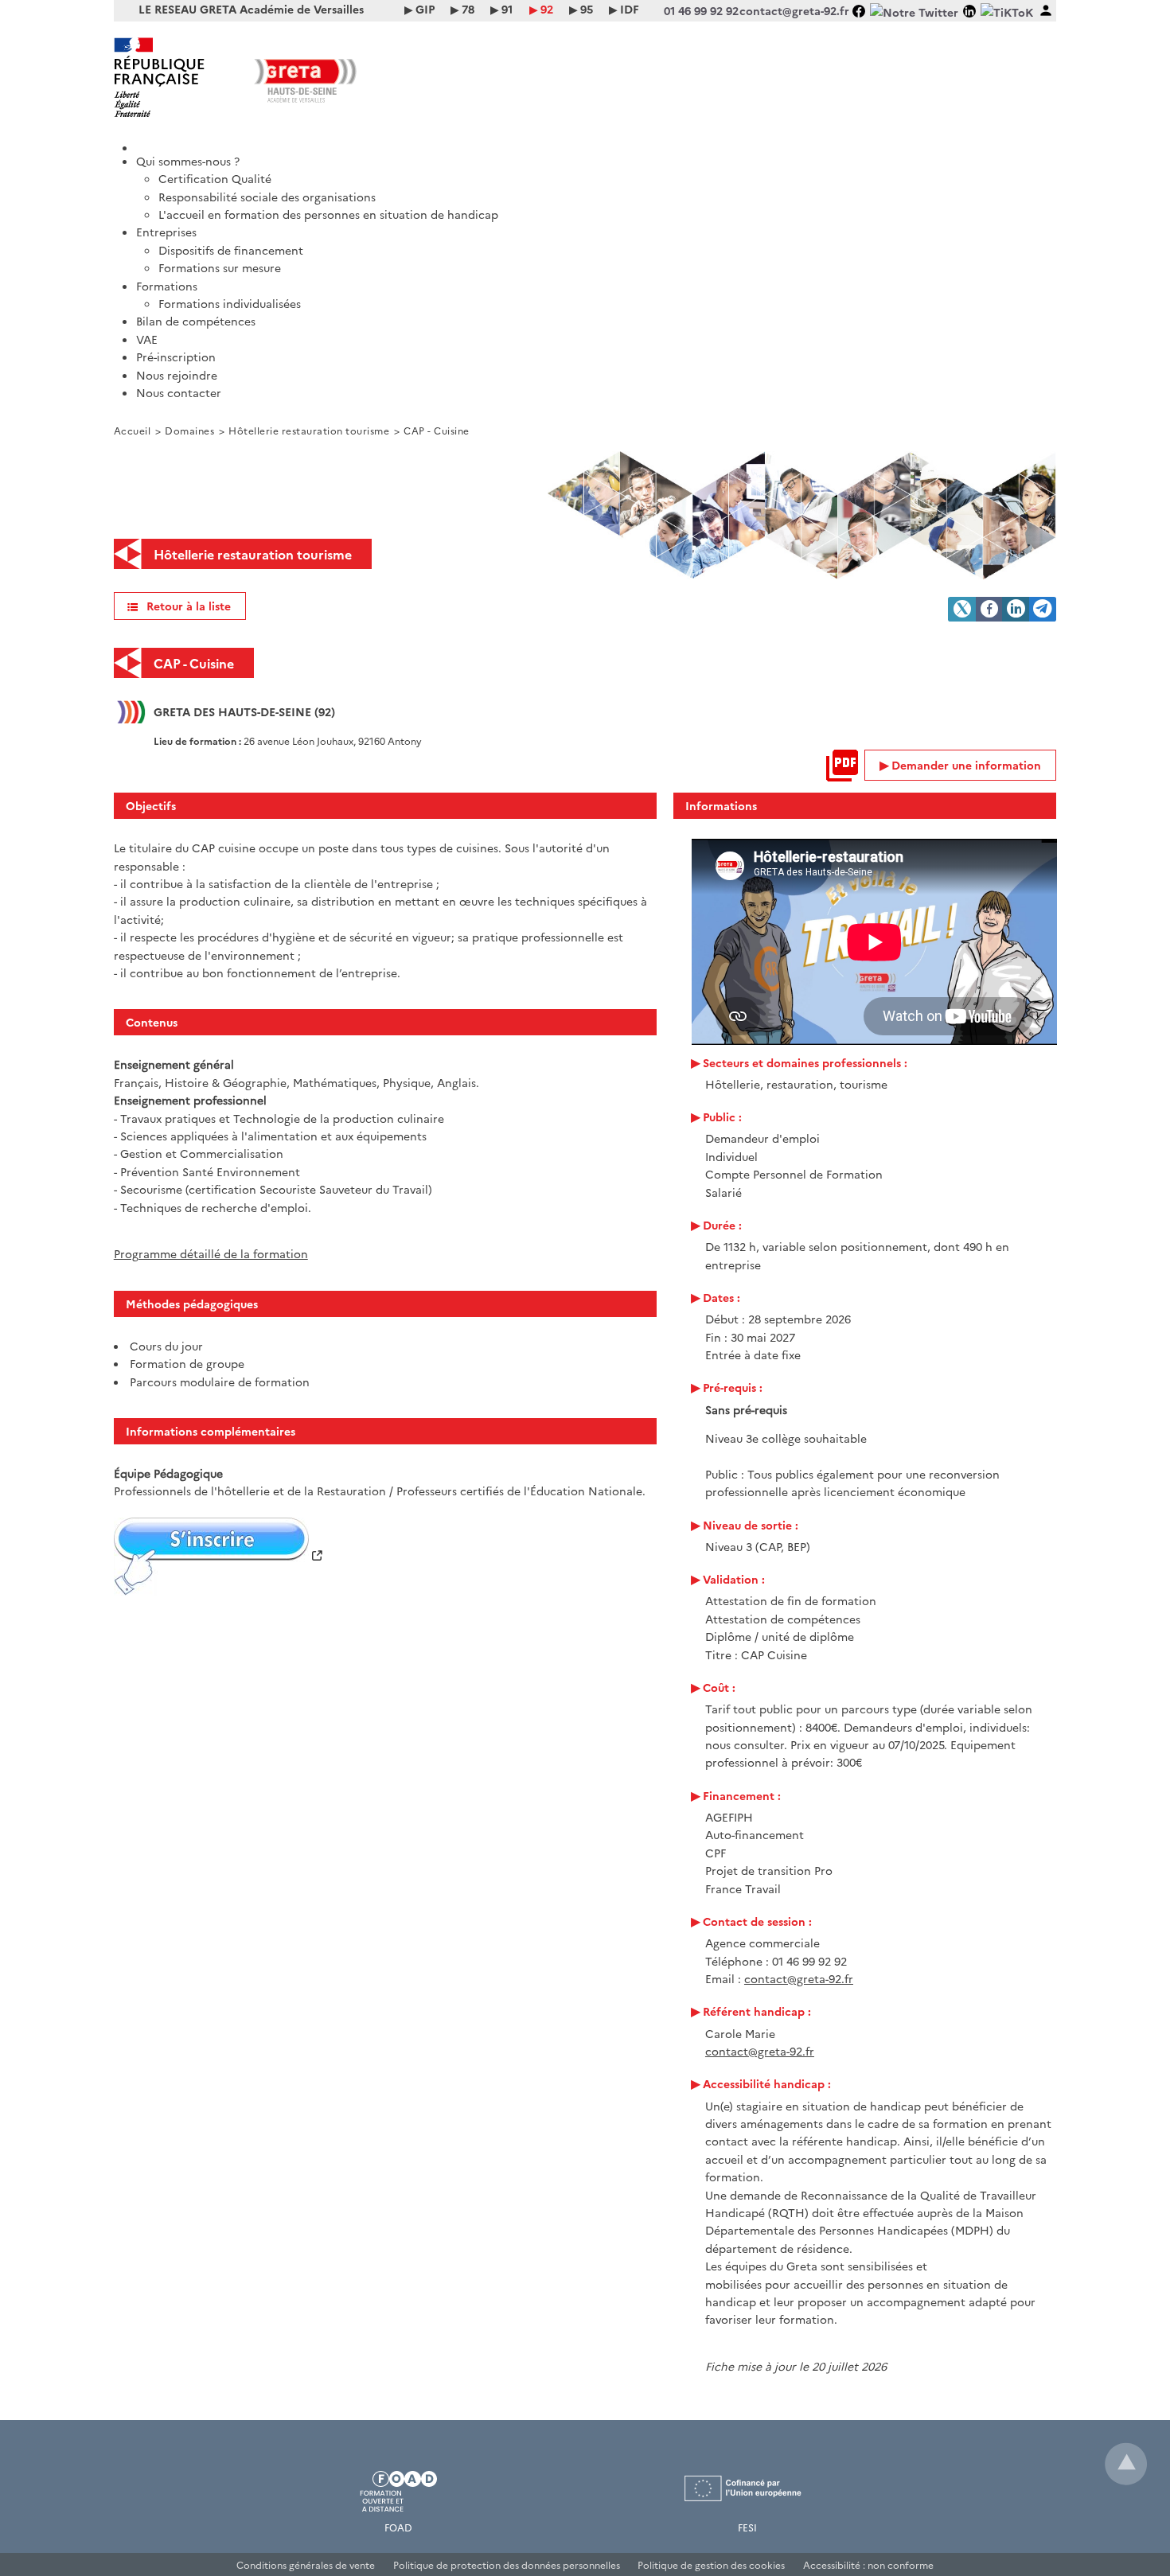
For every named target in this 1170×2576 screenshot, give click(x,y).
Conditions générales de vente (306, 2564)
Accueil (133, 430)
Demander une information (966, 765)
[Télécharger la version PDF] (842, 766)
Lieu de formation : (199, 740)
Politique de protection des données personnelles (507, 2564)
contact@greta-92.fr (799, 1978)
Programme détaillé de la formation (211, 1253)
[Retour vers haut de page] (1126, 2464)
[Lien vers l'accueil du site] (349, 77)
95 (587, 9)
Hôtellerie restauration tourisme (309, 430)
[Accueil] (597, 142)
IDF (630, 9)
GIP (425, 9)
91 (507, 9)
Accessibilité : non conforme (868, 2564)
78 (468, 9)
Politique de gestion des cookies (711, 2564)
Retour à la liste (189, 606)
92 (547, 9)
